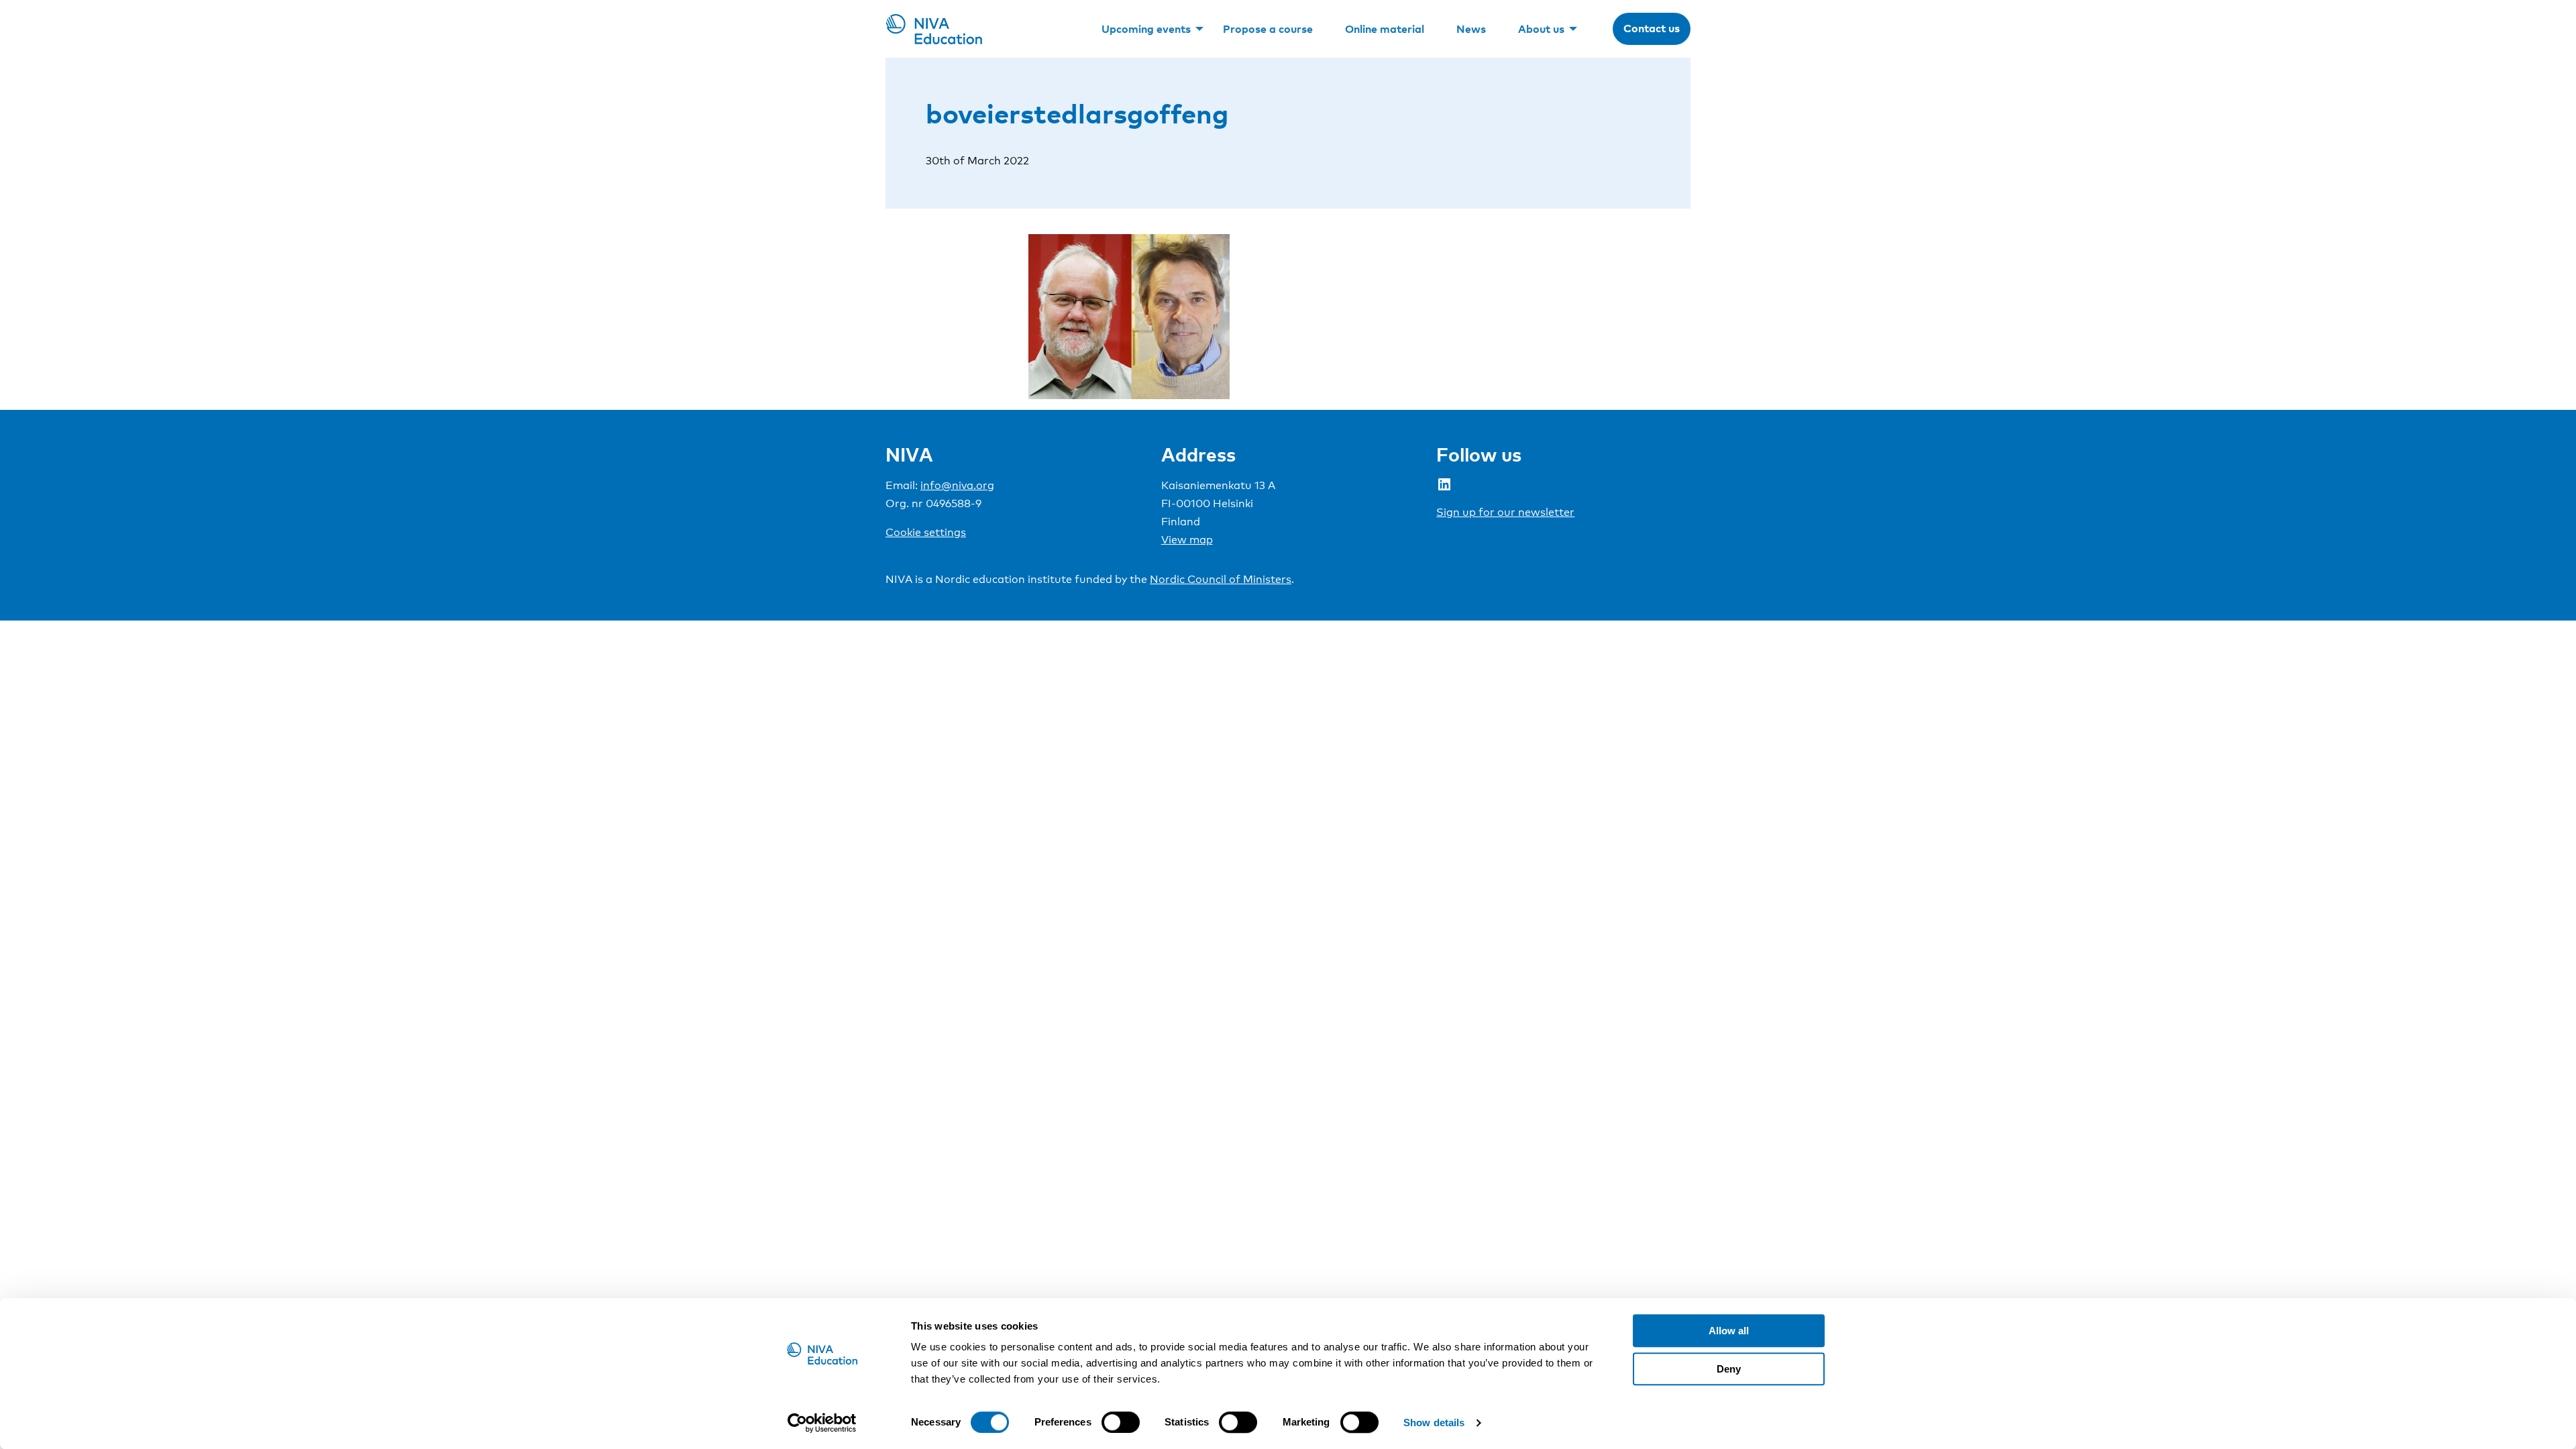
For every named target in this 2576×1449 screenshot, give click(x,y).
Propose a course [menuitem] (1268, 29)
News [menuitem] (1471, 29)
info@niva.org (957, 485)
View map (1187, 540)
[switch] (1121, 1422)
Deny (1729, 1369)
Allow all (1729, 1331)
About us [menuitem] (1541, 29)
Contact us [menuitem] (1652, 28)
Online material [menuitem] (1385, 29)
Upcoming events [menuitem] (1146, 29)
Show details (1434, 1423)
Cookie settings (926, 532)
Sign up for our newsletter (1505, 512)
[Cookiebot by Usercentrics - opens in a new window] (822, 1423)
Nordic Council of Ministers (1221, 579)
